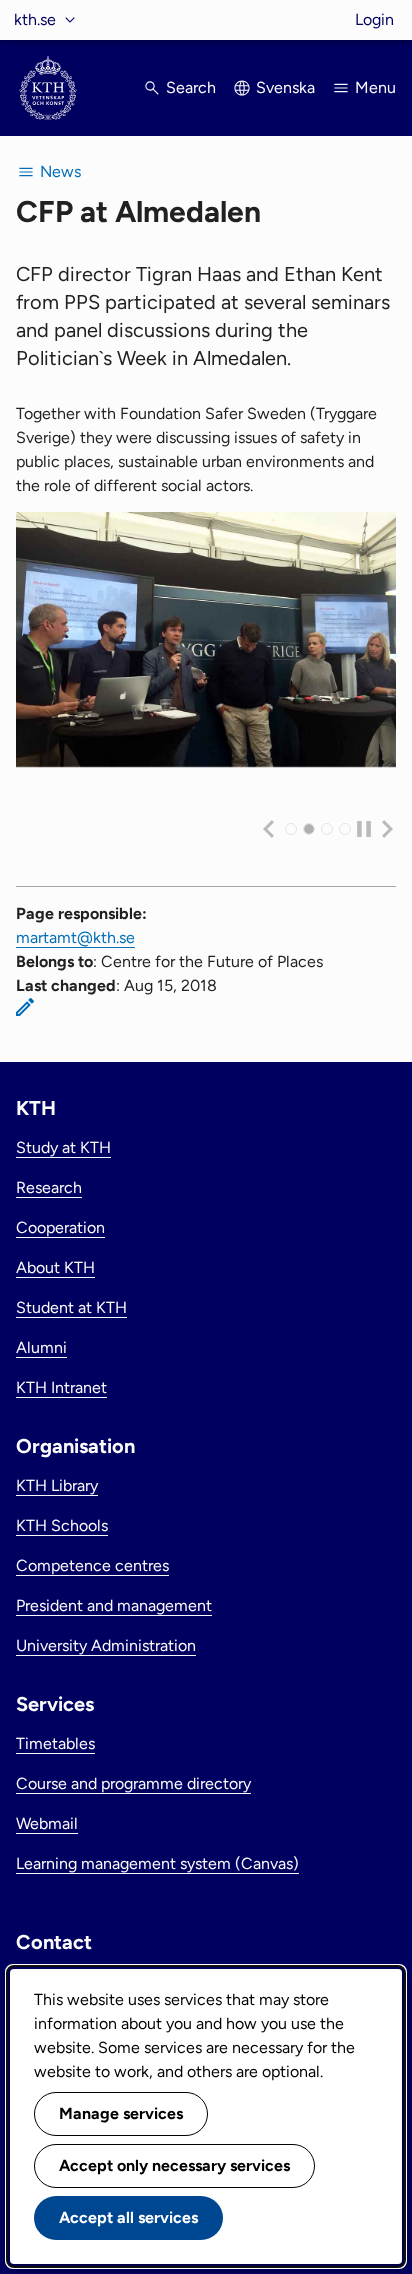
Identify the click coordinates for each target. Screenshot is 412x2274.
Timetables (55, 1743)
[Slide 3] (345, 829)
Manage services (121, 2113)
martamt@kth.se (75, 937)
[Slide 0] (291, 829)
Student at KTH (71, 1307)
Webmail (47, 1823)
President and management (114, 1605)
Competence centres (92, 1565)
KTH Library (57, 1485)
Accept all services (128, 2217)
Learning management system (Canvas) (157, 1863)
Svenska (285, 87)
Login (374, 19)
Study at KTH (63, 1147)
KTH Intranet (61, 1387)
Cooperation (60, 1227)
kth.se (35, 19)
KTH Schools (62, 1525)
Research (49, 1187)
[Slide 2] (327, 829)
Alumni (41, 1347)
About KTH (55, 1267)
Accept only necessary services (174, 2165)
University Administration (106, 1645)
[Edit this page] (25, 1007)
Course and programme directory (133, 1783)
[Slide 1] (309, 829)
